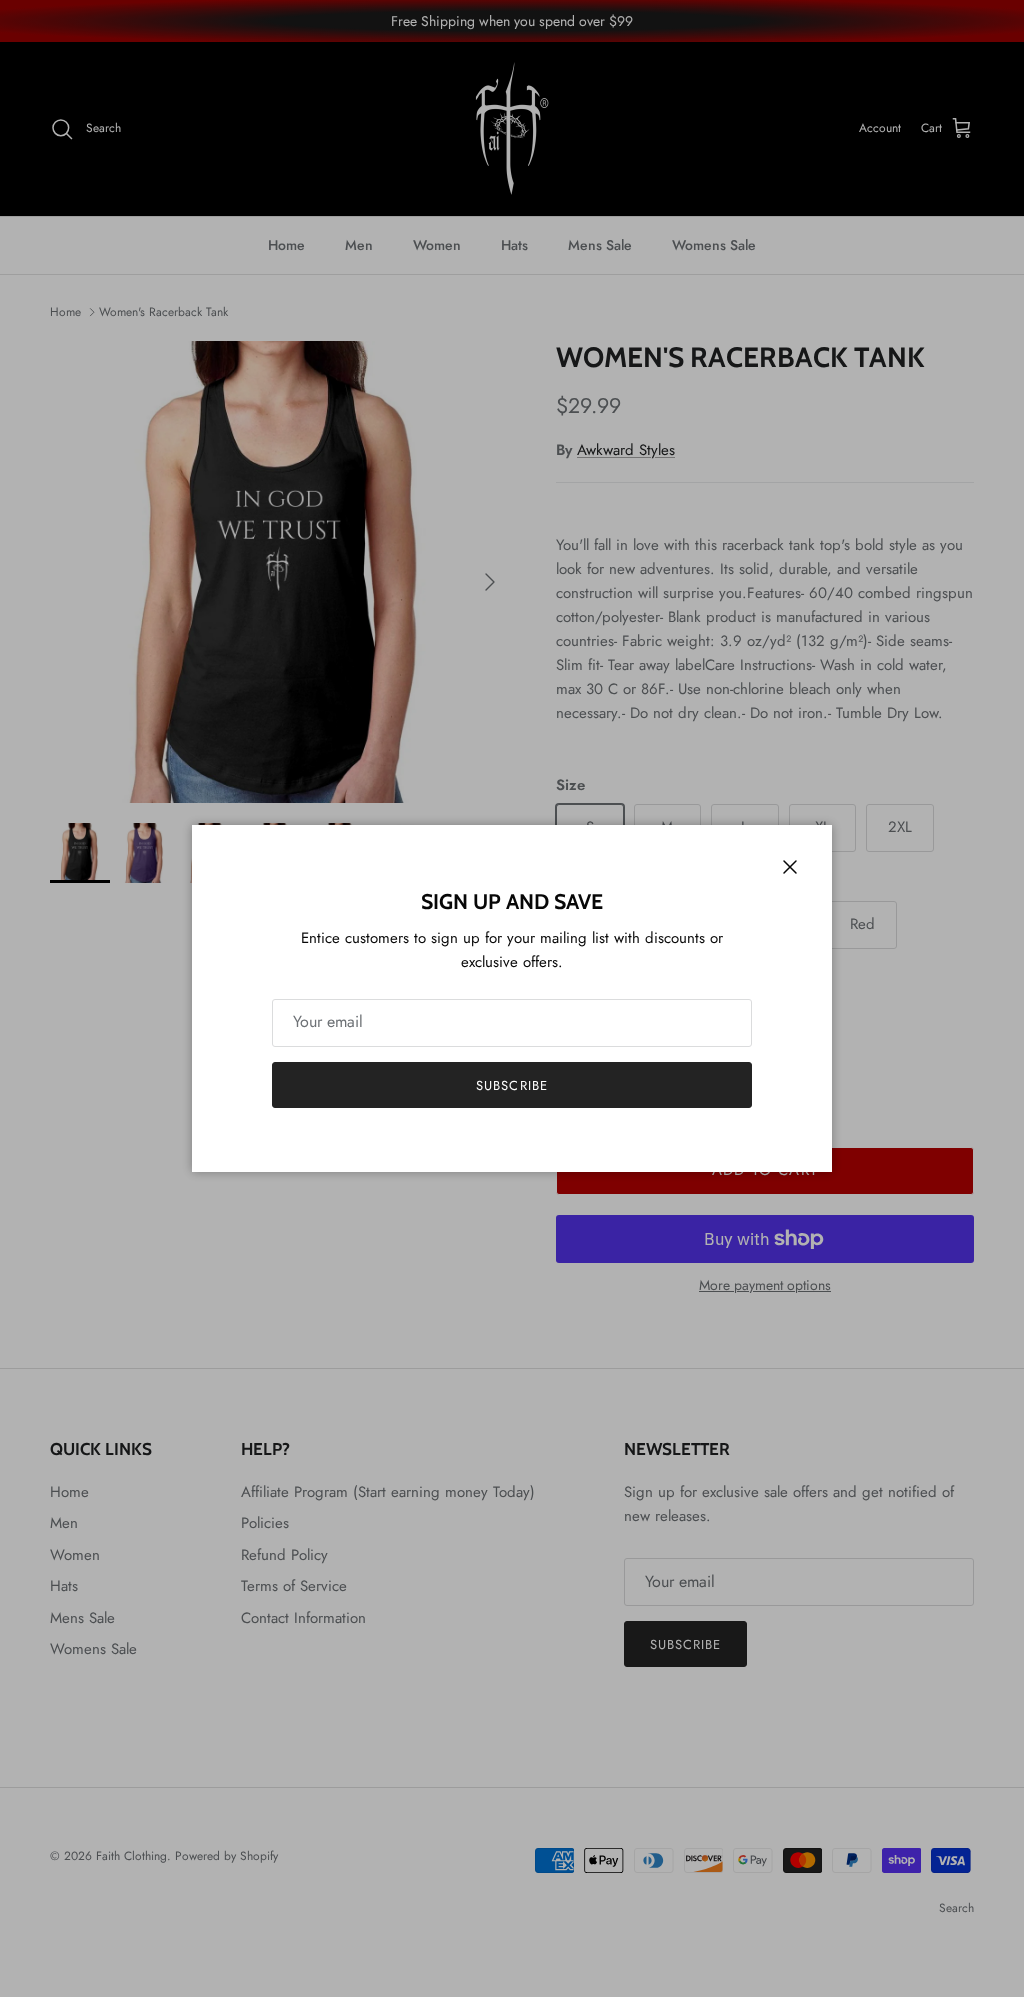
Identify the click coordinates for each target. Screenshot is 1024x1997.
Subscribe (511, 1085)
